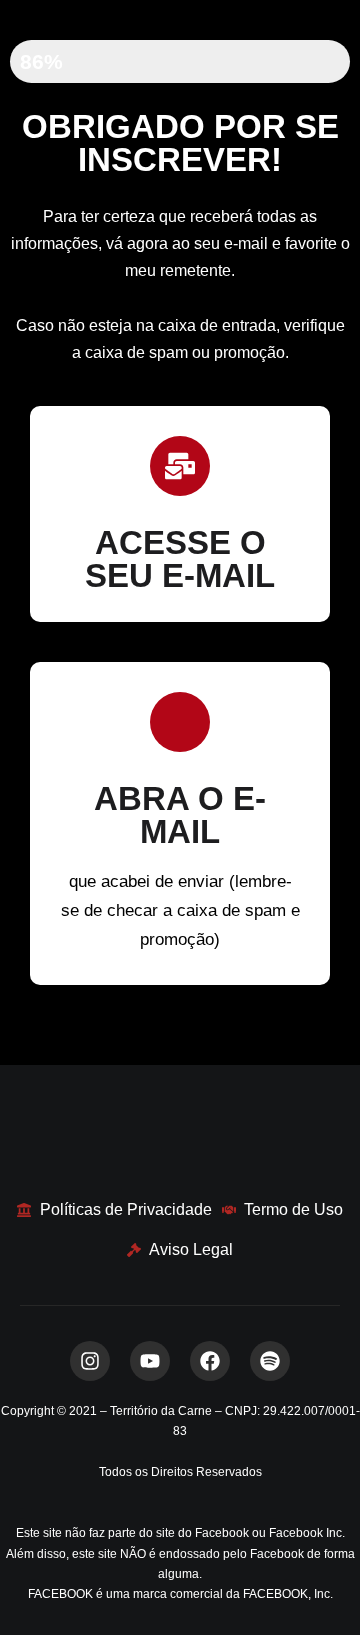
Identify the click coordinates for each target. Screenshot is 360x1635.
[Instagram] (90, 1361)
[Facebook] (210, 1361)
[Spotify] (270, 1361)
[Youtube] (150, 1361)
